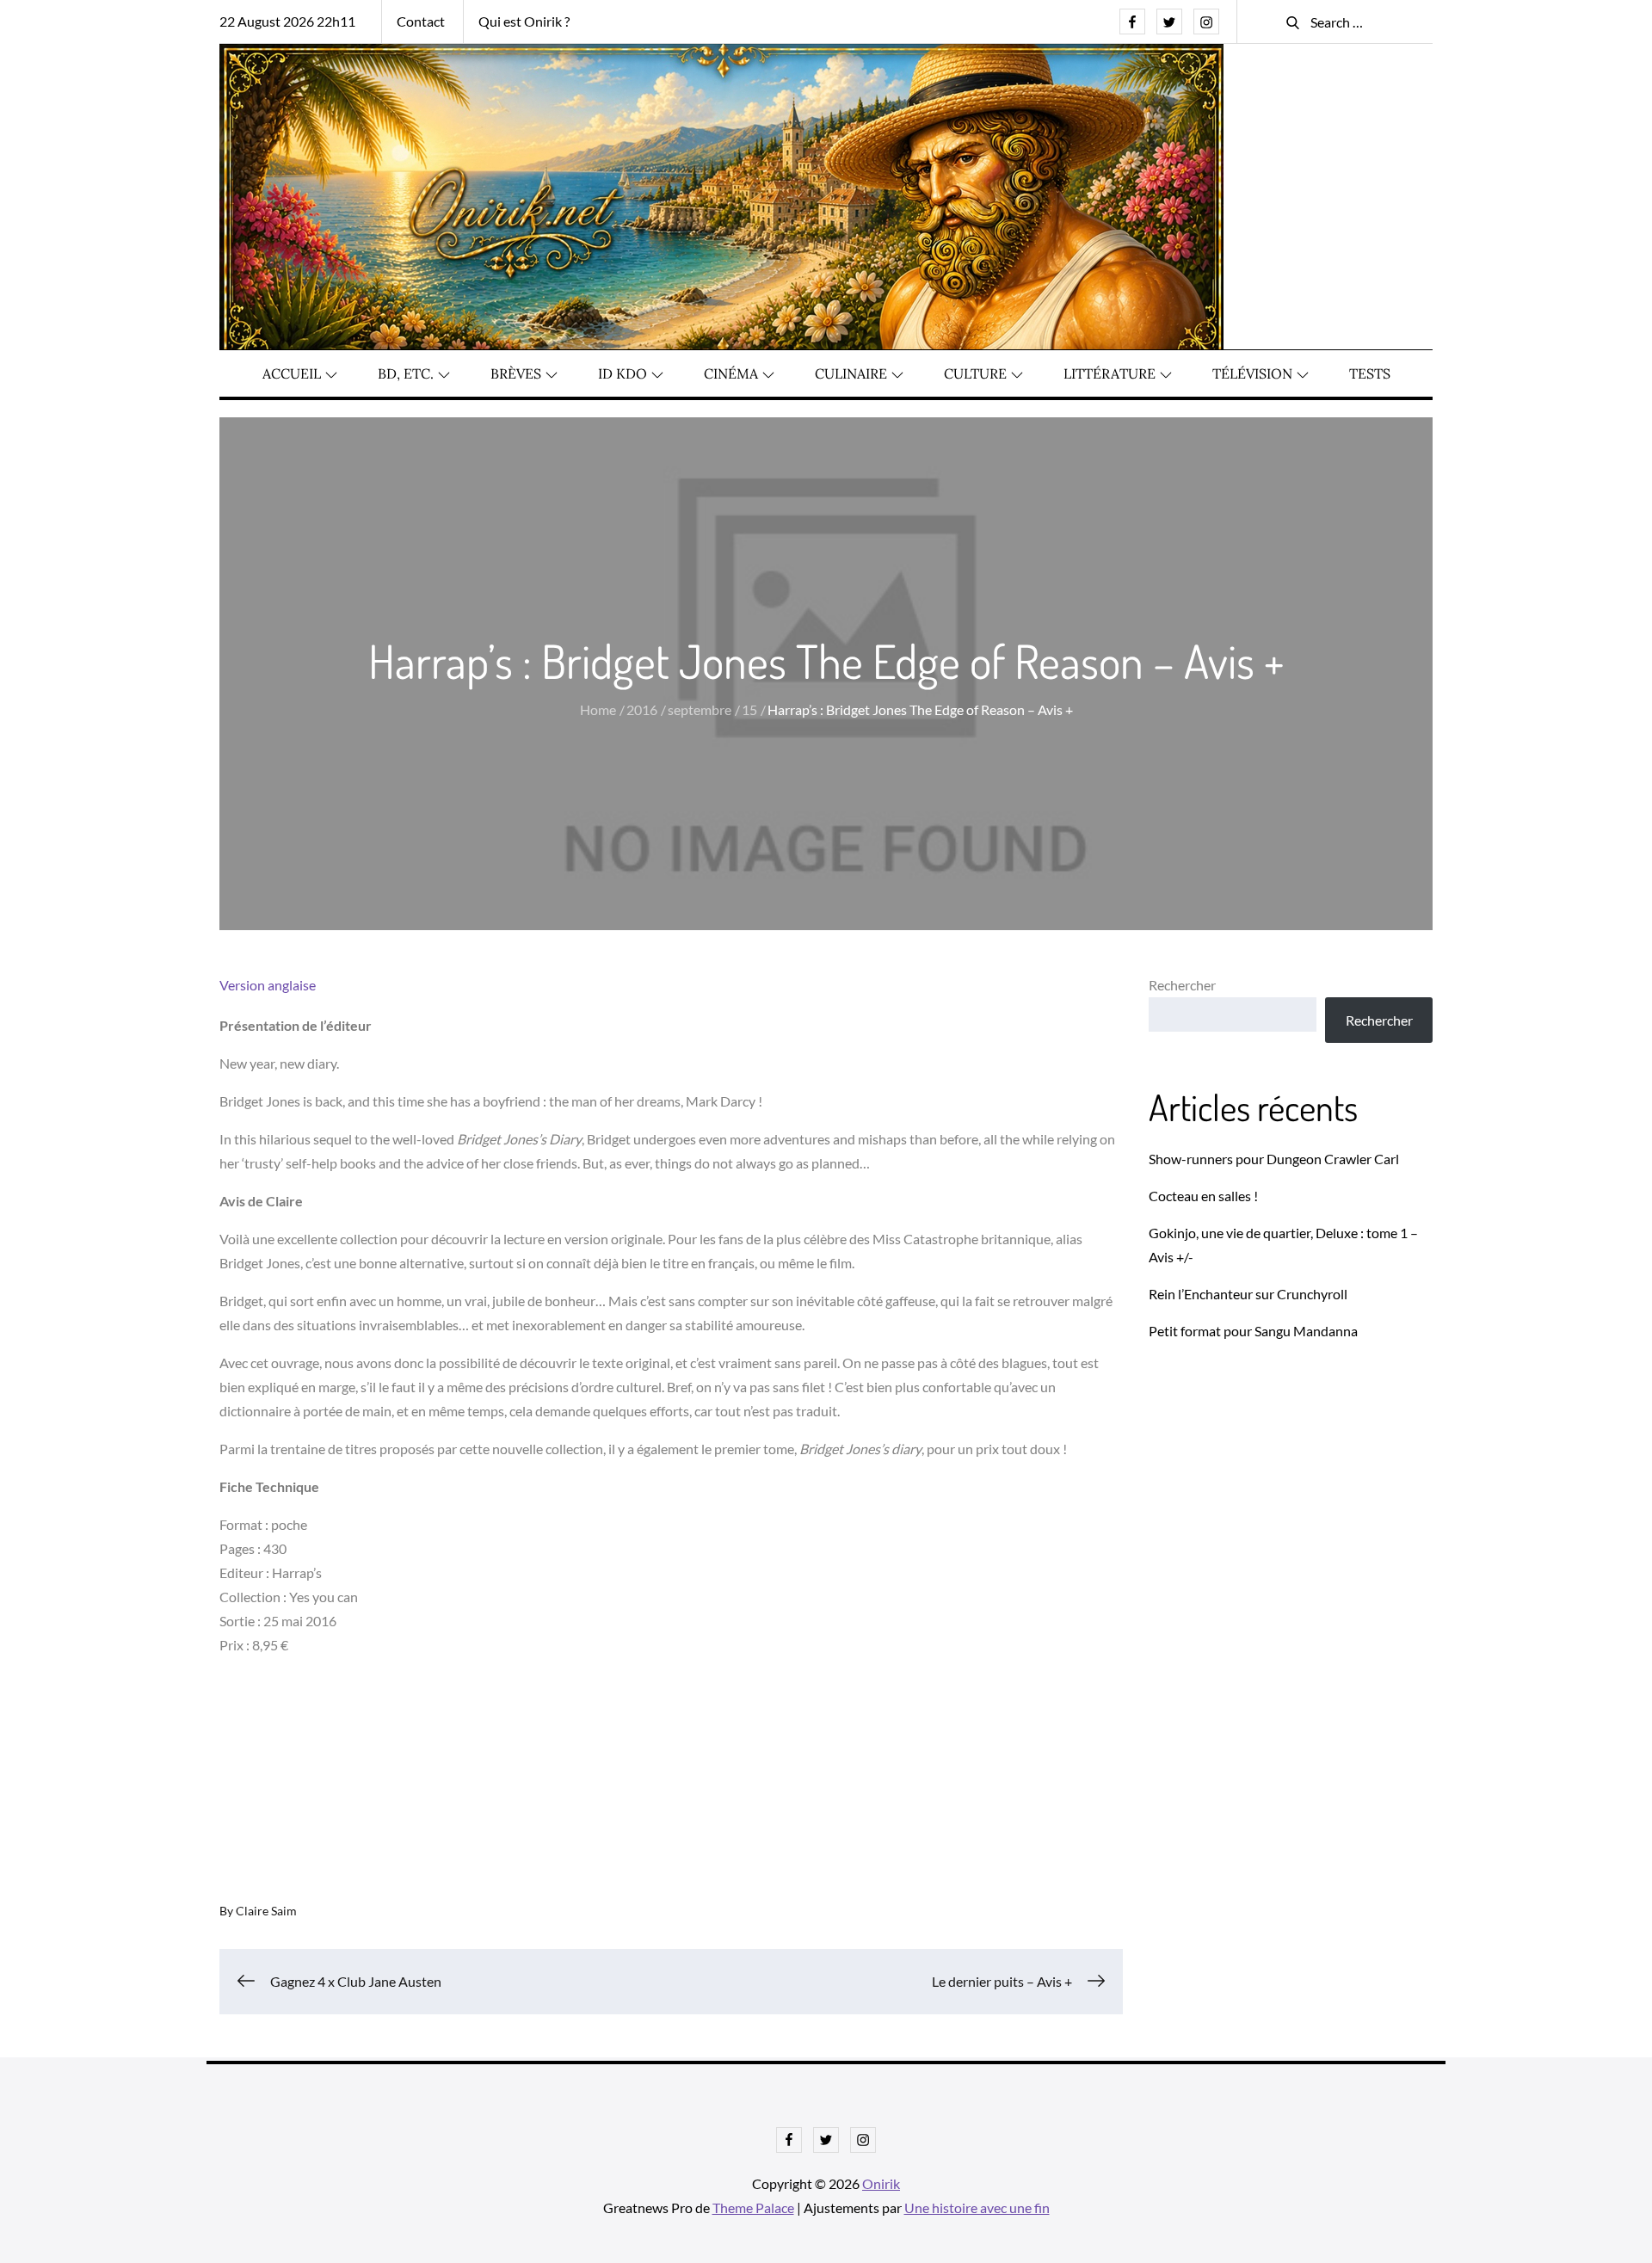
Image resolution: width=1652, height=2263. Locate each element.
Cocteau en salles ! (1203, 1196)
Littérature (1110, 373)
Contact (421, 21)
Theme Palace (753, 2208)
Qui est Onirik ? (524, 21)
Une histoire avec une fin (977, 2208)
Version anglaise (268, 985)
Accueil (292, 373)
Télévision (1252, 373)
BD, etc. (406, 373)
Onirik (881, 2183)
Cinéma (731, 373)
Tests (1370, 373)
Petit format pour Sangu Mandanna (1253, 1331)
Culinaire (851, 373)
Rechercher (1182, 985)
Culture (975, 373)
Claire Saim (266, 1911)
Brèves (516, 373)
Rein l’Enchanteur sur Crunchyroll (1248, 1294)
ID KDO (623, 373)
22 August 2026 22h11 (287, 21)
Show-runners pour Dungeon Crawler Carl (1274, 1159)
